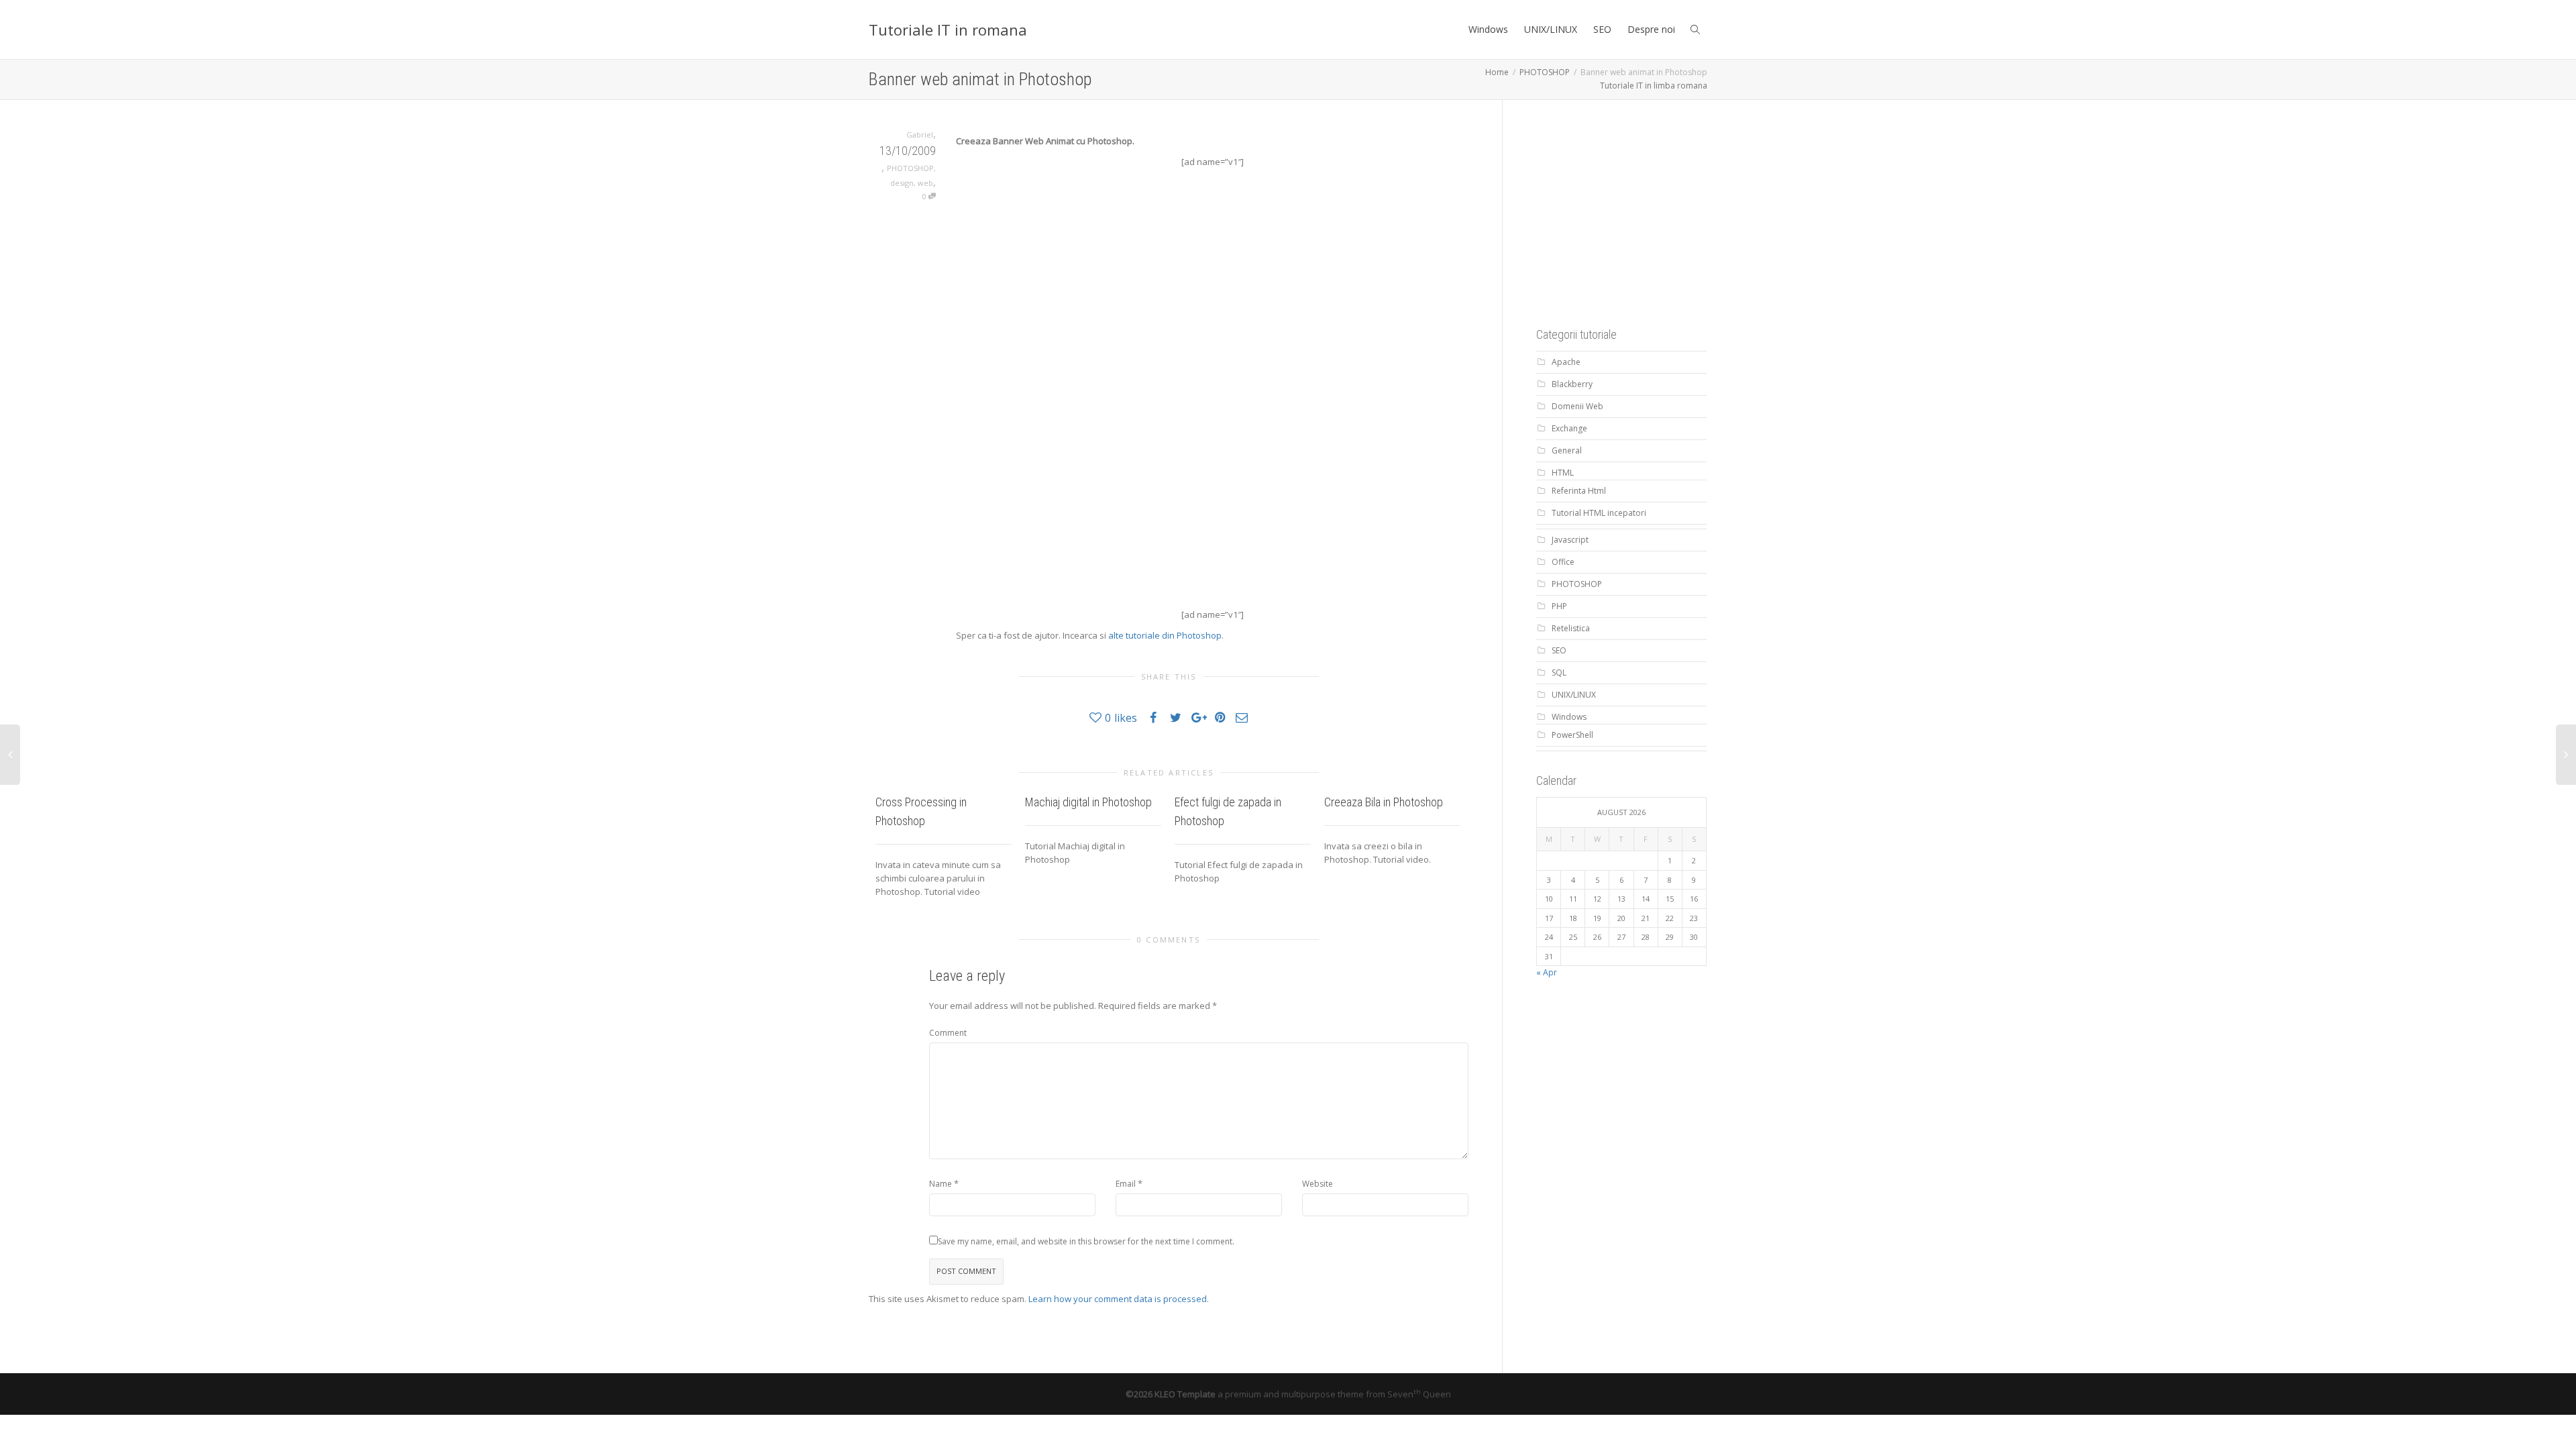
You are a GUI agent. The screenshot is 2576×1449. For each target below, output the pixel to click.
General (1567, 450)
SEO (1602, 29)
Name (941, 1184)
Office (1563, 562)
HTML (1563, 473)
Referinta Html (1579, 491)
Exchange (1569, 428)
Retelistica (1571, 628)
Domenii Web (1577, 406)
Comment (948, 1033)
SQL (1559, 673)
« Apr (1547, 972)
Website (1318, 1184)
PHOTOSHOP (910, 168)
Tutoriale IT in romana (948, 30)
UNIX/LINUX (1551, 29)
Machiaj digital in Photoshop (1088, 802)
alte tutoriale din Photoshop (1165, 635)
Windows (1488, 29)
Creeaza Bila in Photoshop (1384, 802)
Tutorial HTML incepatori (1599, 513)
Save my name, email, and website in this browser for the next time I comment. (1086, 1241)
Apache (1566, 362)
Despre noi (1651, 29)
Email (1126, 1184)
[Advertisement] (1637, 217)
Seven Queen (1419, 1394)
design (902, 183)
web (925, 183)
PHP (1559, 606)
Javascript (1570, 540)
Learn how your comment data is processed (1118, 1299)
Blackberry (1572, 384)
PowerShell (1572, 735)
